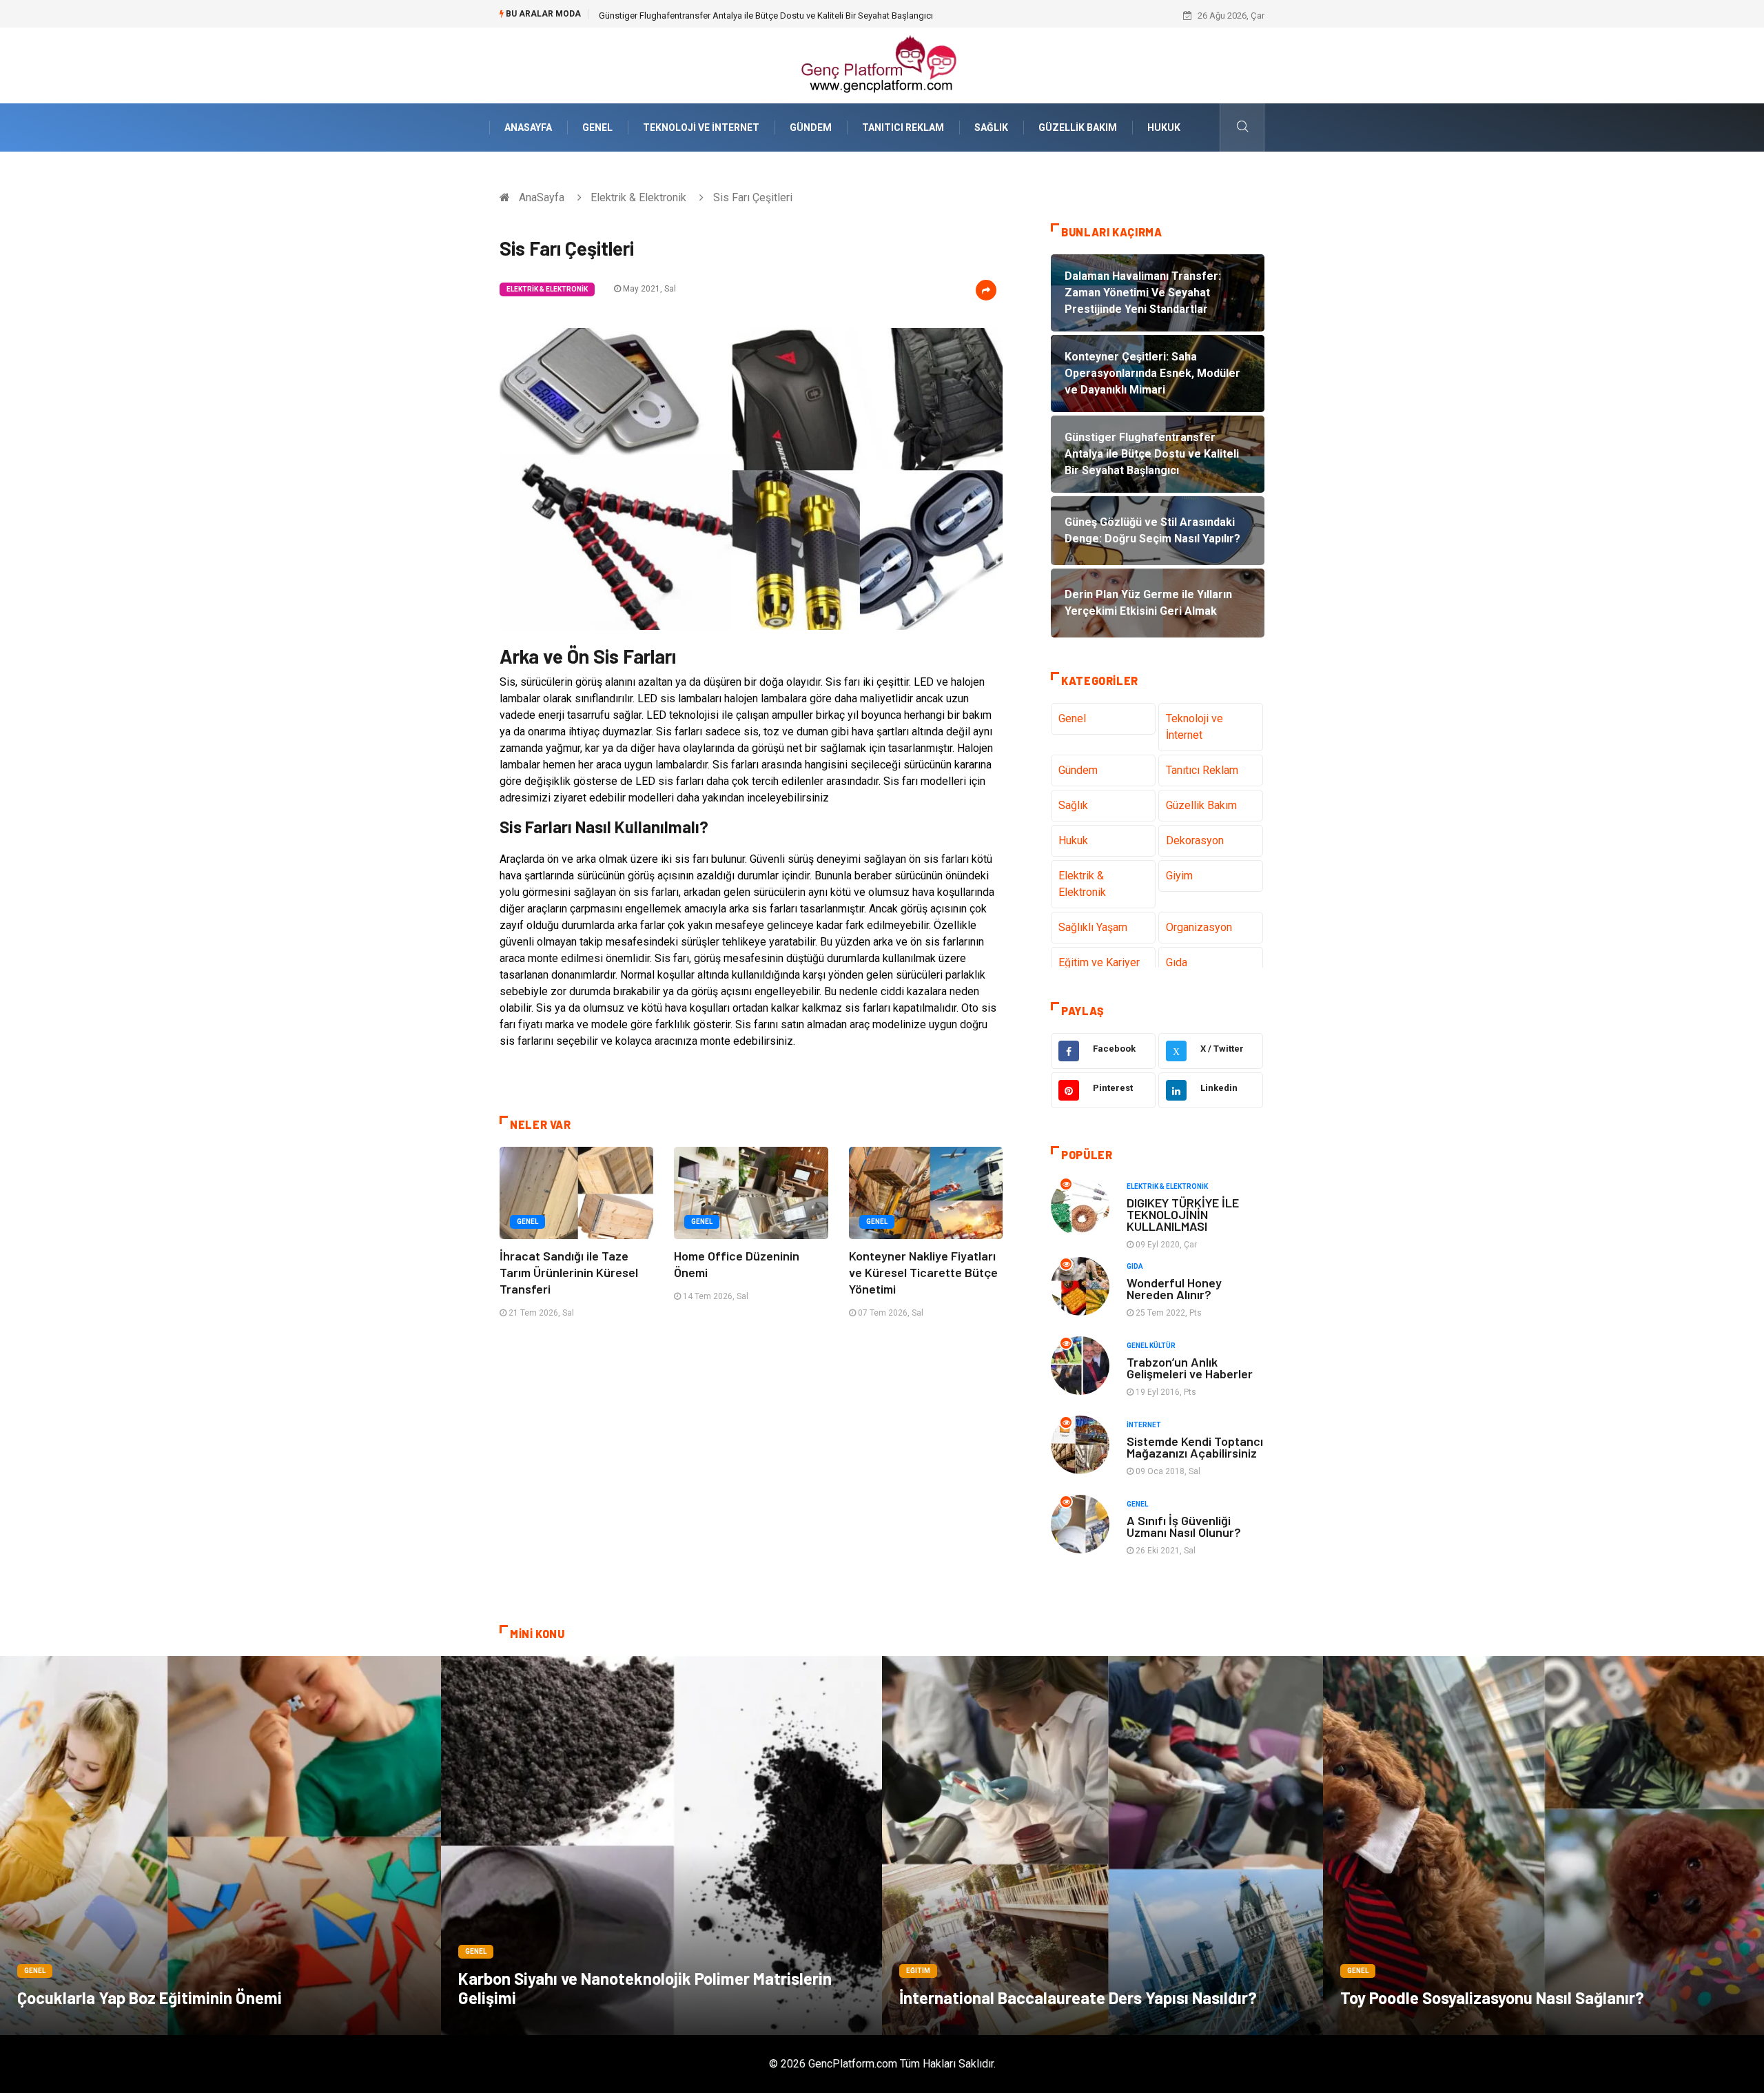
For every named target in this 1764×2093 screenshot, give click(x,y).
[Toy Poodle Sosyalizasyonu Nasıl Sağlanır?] (1543, 1846)
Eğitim (918, 1971)
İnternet (1144, 1425)
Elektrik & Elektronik (638, 197)
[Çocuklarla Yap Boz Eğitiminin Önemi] (220, 1846)
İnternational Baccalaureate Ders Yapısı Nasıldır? (1078, 1998)
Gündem (811, 127)
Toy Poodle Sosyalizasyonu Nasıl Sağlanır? (1492, 1998)
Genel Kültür (1151, 1346)
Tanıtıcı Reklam (903, 127)
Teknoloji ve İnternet (701, 127)
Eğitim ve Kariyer (1099, 962)
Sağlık (991, 127)
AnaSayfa (528, 127)
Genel (597, 127)
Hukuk (1164, 127)
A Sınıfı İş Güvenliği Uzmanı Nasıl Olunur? (1184, 1526)
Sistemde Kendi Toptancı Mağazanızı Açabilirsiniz (1195, 1447)
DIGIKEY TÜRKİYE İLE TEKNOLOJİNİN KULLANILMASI (1183, 1214)
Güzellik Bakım (1078, 127)
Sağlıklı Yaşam (1093, 927)
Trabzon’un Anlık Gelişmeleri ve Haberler (1190, 1368)
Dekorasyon (1195, 840)
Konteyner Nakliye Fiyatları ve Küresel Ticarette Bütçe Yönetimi (923, 1272)
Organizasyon (1199, 927)
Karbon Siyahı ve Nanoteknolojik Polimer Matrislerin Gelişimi (645, 1988)
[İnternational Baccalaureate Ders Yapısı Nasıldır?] (1102, 1846)
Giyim (1179, 876)
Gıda (1177, 962)
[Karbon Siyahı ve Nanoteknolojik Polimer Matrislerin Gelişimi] (661, 1846)
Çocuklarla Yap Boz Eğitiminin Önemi (150, 1998)
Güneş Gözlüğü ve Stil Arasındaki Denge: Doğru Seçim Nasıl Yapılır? (732, 16)
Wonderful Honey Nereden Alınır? (1174, 1288)
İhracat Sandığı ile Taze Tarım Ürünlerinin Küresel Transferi (569, 1272)
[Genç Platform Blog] (882, 64)
